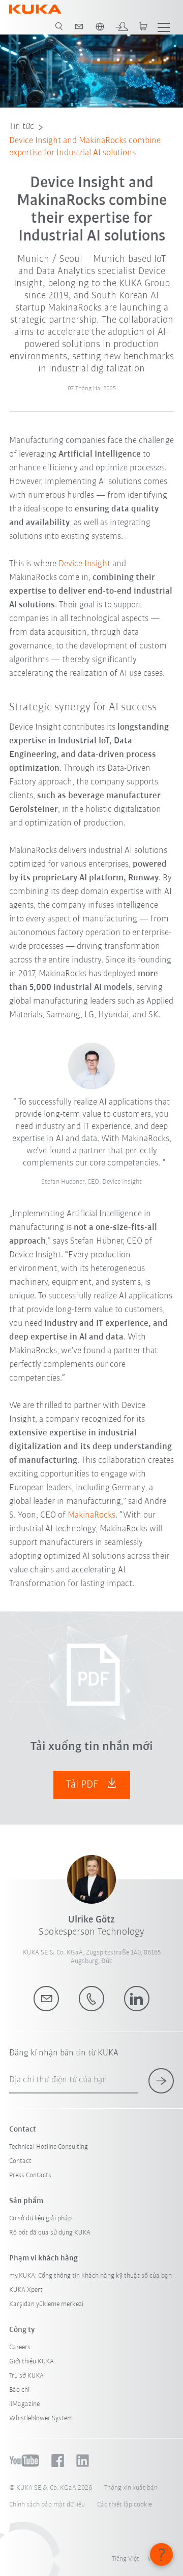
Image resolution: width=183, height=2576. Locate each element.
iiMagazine (24, 2404)
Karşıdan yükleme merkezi (46, 2304)
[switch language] (100, 26)
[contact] (79, 26)
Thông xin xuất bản (131, 2488)
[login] (121, 26)
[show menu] (164, 26)
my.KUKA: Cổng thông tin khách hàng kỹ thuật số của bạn (90, 2276)
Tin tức (22, 127)
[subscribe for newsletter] (161, 2081)
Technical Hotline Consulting (49, 2147)
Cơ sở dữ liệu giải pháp (40, 2219)
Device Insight (85, 564)
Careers (20, 2347)
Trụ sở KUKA (26, 2376)
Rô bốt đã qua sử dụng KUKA (50, 2233)
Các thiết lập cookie (125, 2505)
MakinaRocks (91, 1516)
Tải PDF (84, 1785)
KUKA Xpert (26, 2290)
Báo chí (19, 2390)
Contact (20, 2161)
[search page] (59, 26)
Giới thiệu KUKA (32, 2362)
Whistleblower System (41, 2418)
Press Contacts (30, 2175)
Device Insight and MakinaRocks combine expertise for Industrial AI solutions (85, 147)
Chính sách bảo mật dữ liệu (47, 2505)
